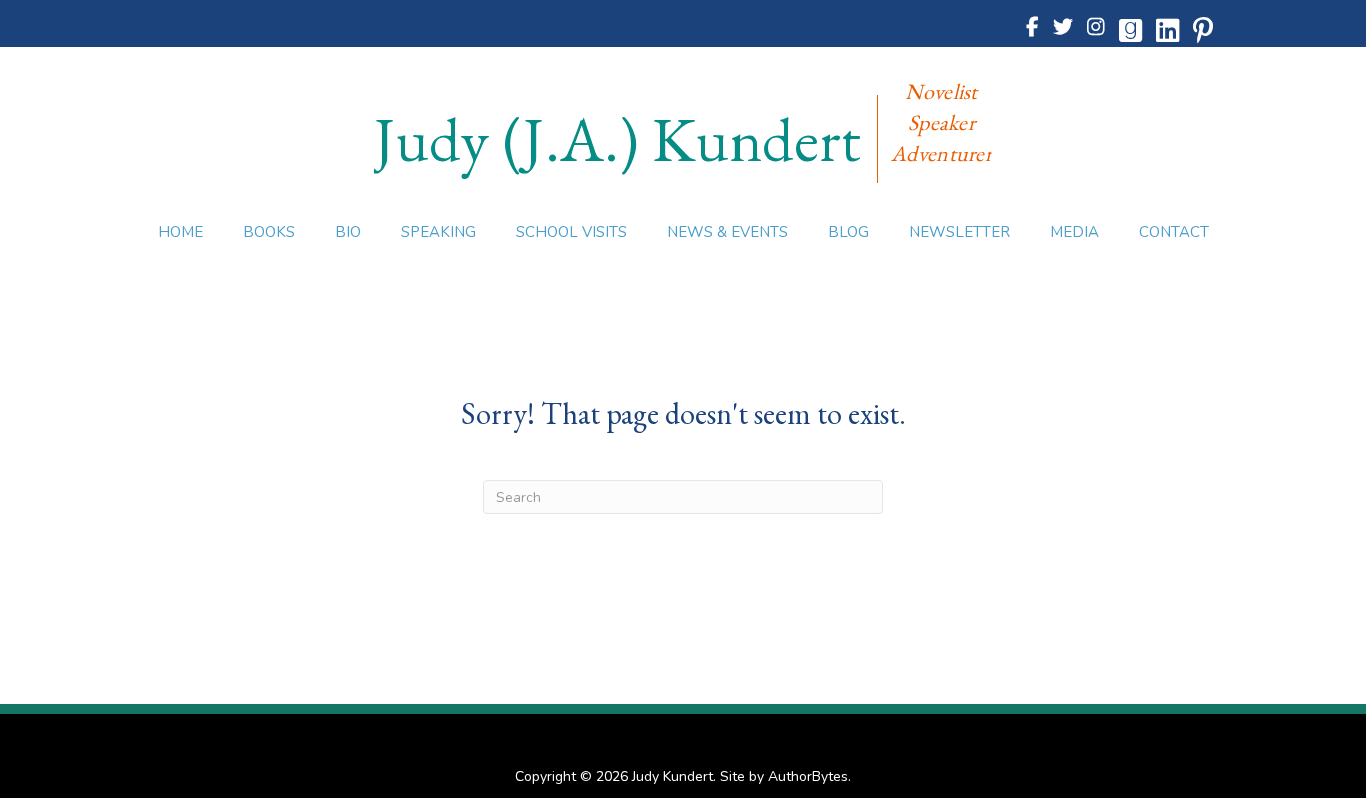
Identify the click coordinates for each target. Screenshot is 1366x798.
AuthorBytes (808, 776)
